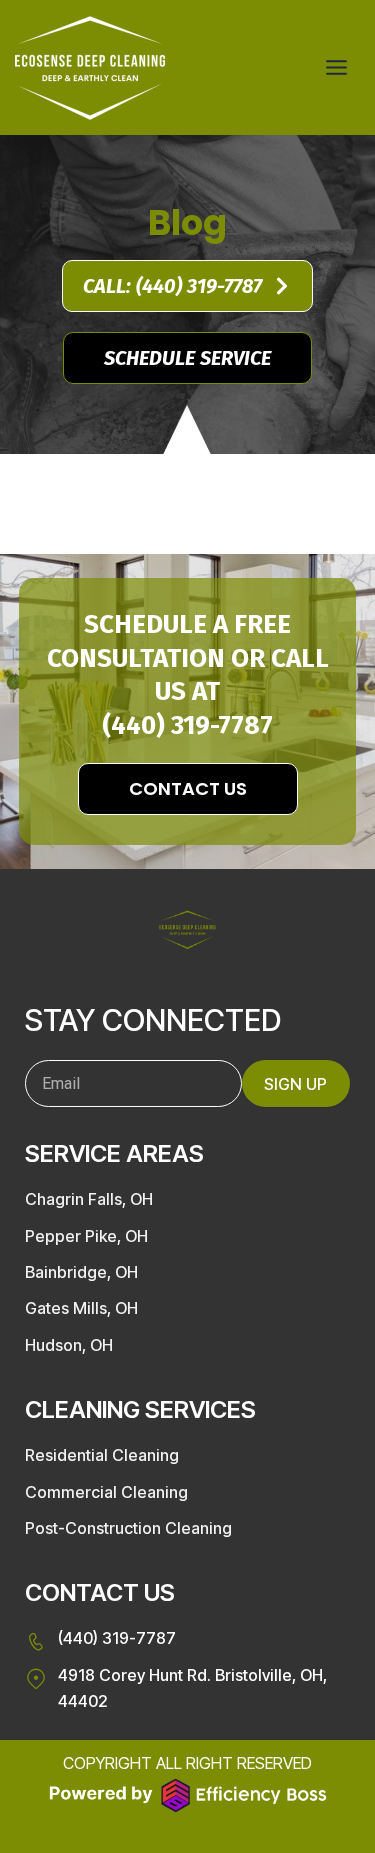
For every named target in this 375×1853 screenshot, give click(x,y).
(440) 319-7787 (187, 725)
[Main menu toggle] (336, 67)
